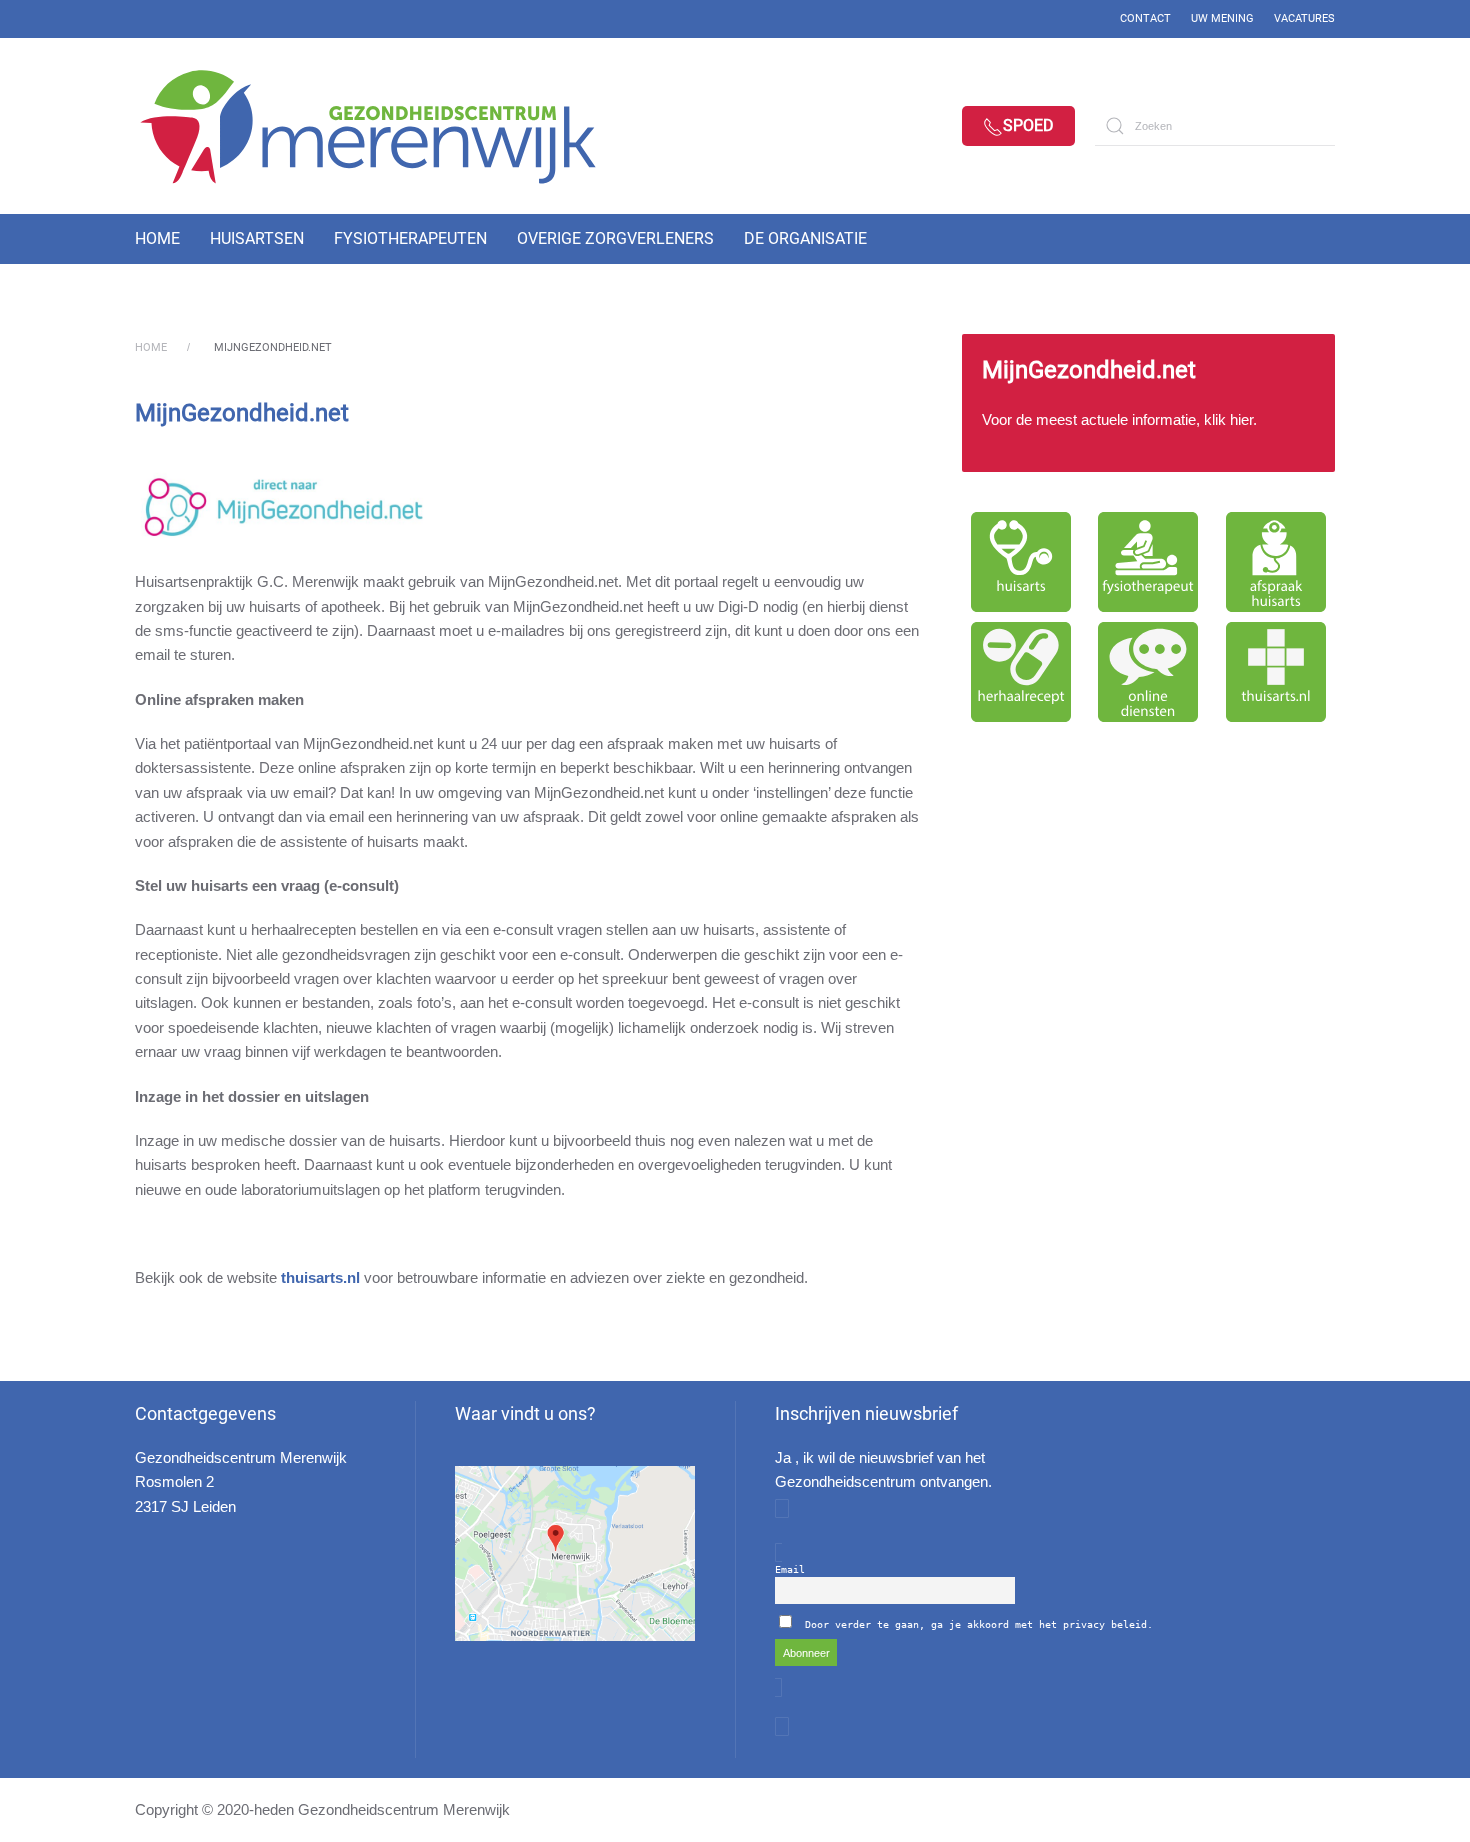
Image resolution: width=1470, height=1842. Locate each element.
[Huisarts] (1021, 562)
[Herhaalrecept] (1021, 672)
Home (157, 238)
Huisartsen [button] (257, 238)
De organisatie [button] (805, 238)
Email (790, 1569)
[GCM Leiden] (575, 1553)
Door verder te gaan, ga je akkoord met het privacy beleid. (979, 1624)
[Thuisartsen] (1276, 672)
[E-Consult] (1149, 672)
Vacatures (1304, 18)
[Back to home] (385, 126)
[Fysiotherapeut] (1149, 562)
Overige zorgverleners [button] (615, 238)
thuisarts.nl (320, 1277)
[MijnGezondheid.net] (1148, 403)
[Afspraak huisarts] (1276, 562)
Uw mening (1222, 18)
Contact (1145, 18)
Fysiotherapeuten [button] (410, 238)
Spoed (1028, 125)
